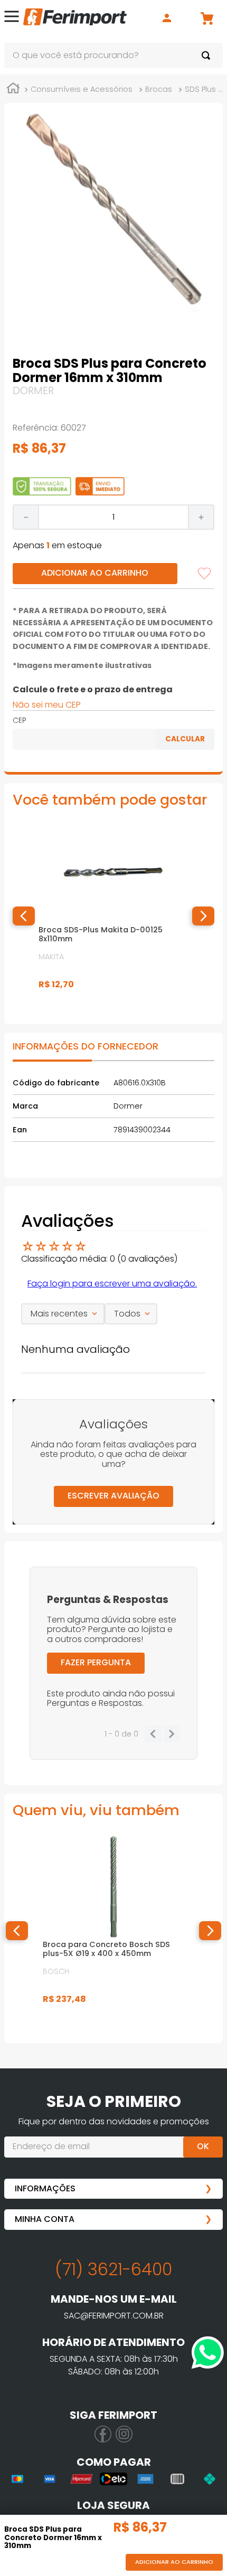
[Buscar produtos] (208, 55)
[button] (12, 18)
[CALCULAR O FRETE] (185, 739)
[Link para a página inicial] (13, 90)
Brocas (159, 89)
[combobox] (113, 55)
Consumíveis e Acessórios (82, 89)
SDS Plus (200, 89)
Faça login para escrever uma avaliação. (112, 1284)
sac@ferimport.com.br (114, 2316)
